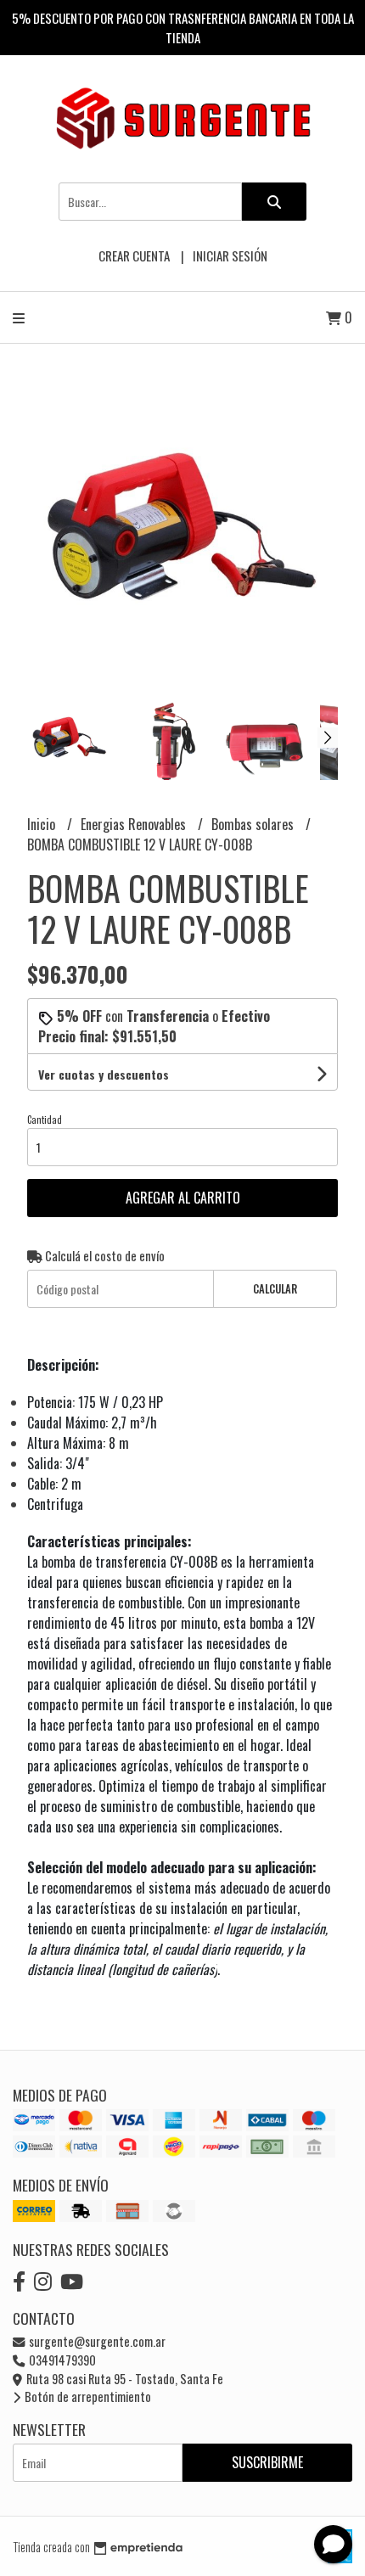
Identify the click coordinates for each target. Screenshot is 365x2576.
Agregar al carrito (183, 1198)
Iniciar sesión (230, 255)
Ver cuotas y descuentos (104, 1074)
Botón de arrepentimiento (87, 2396)
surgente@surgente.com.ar (96, 2341)
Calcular (275, 1289)
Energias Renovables (135, 824)
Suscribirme (267, 2462)
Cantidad (45, 1120)
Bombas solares (254, 824)
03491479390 (61, 2360)
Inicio (43, 824)
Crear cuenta (134, 255)
